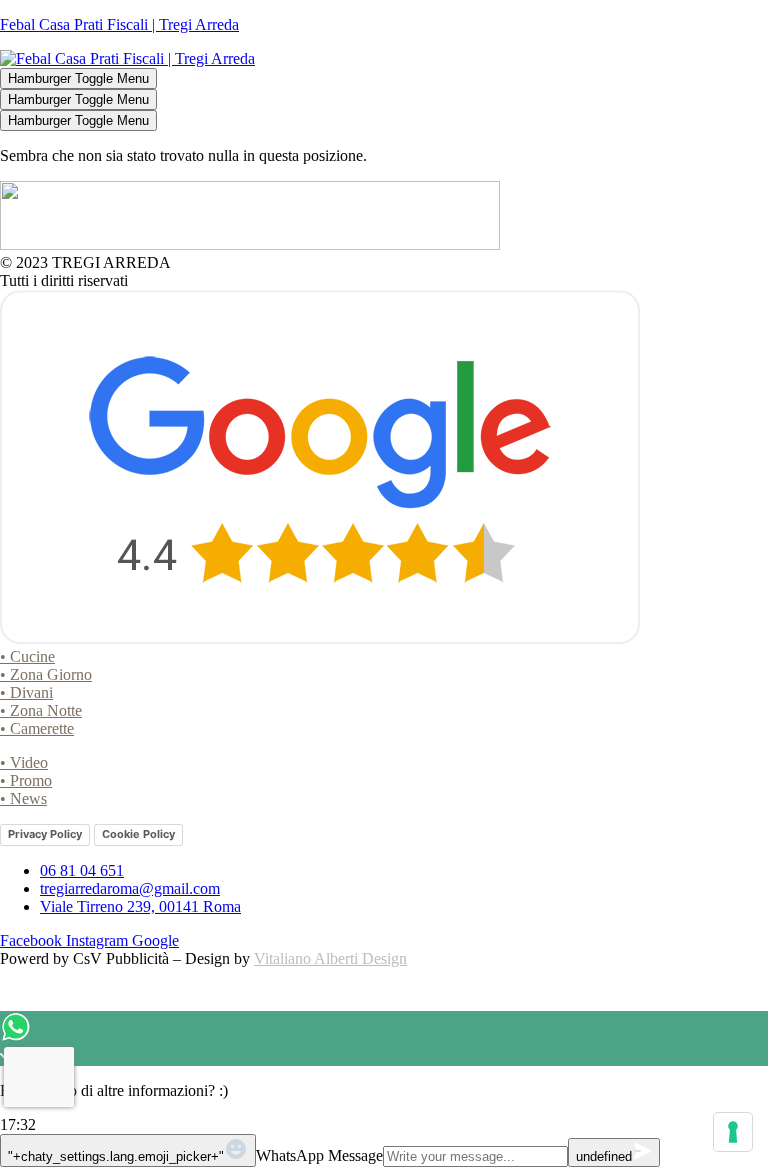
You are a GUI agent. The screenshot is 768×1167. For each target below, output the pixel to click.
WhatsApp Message (319, 1155)
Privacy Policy (45, 834)
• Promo (26, 780)
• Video (24, 762)
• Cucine (27, 656)
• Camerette (37, 728)
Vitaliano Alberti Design (330, 958)
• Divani (26, 692)
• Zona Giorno (46, 674)
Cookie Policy (138, 834)
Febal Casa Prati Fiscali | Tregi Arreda (119, 24)
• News (23, 798)
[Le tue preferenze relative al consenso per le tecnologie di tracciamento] (733, 1132)
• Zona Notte (41, 710)
